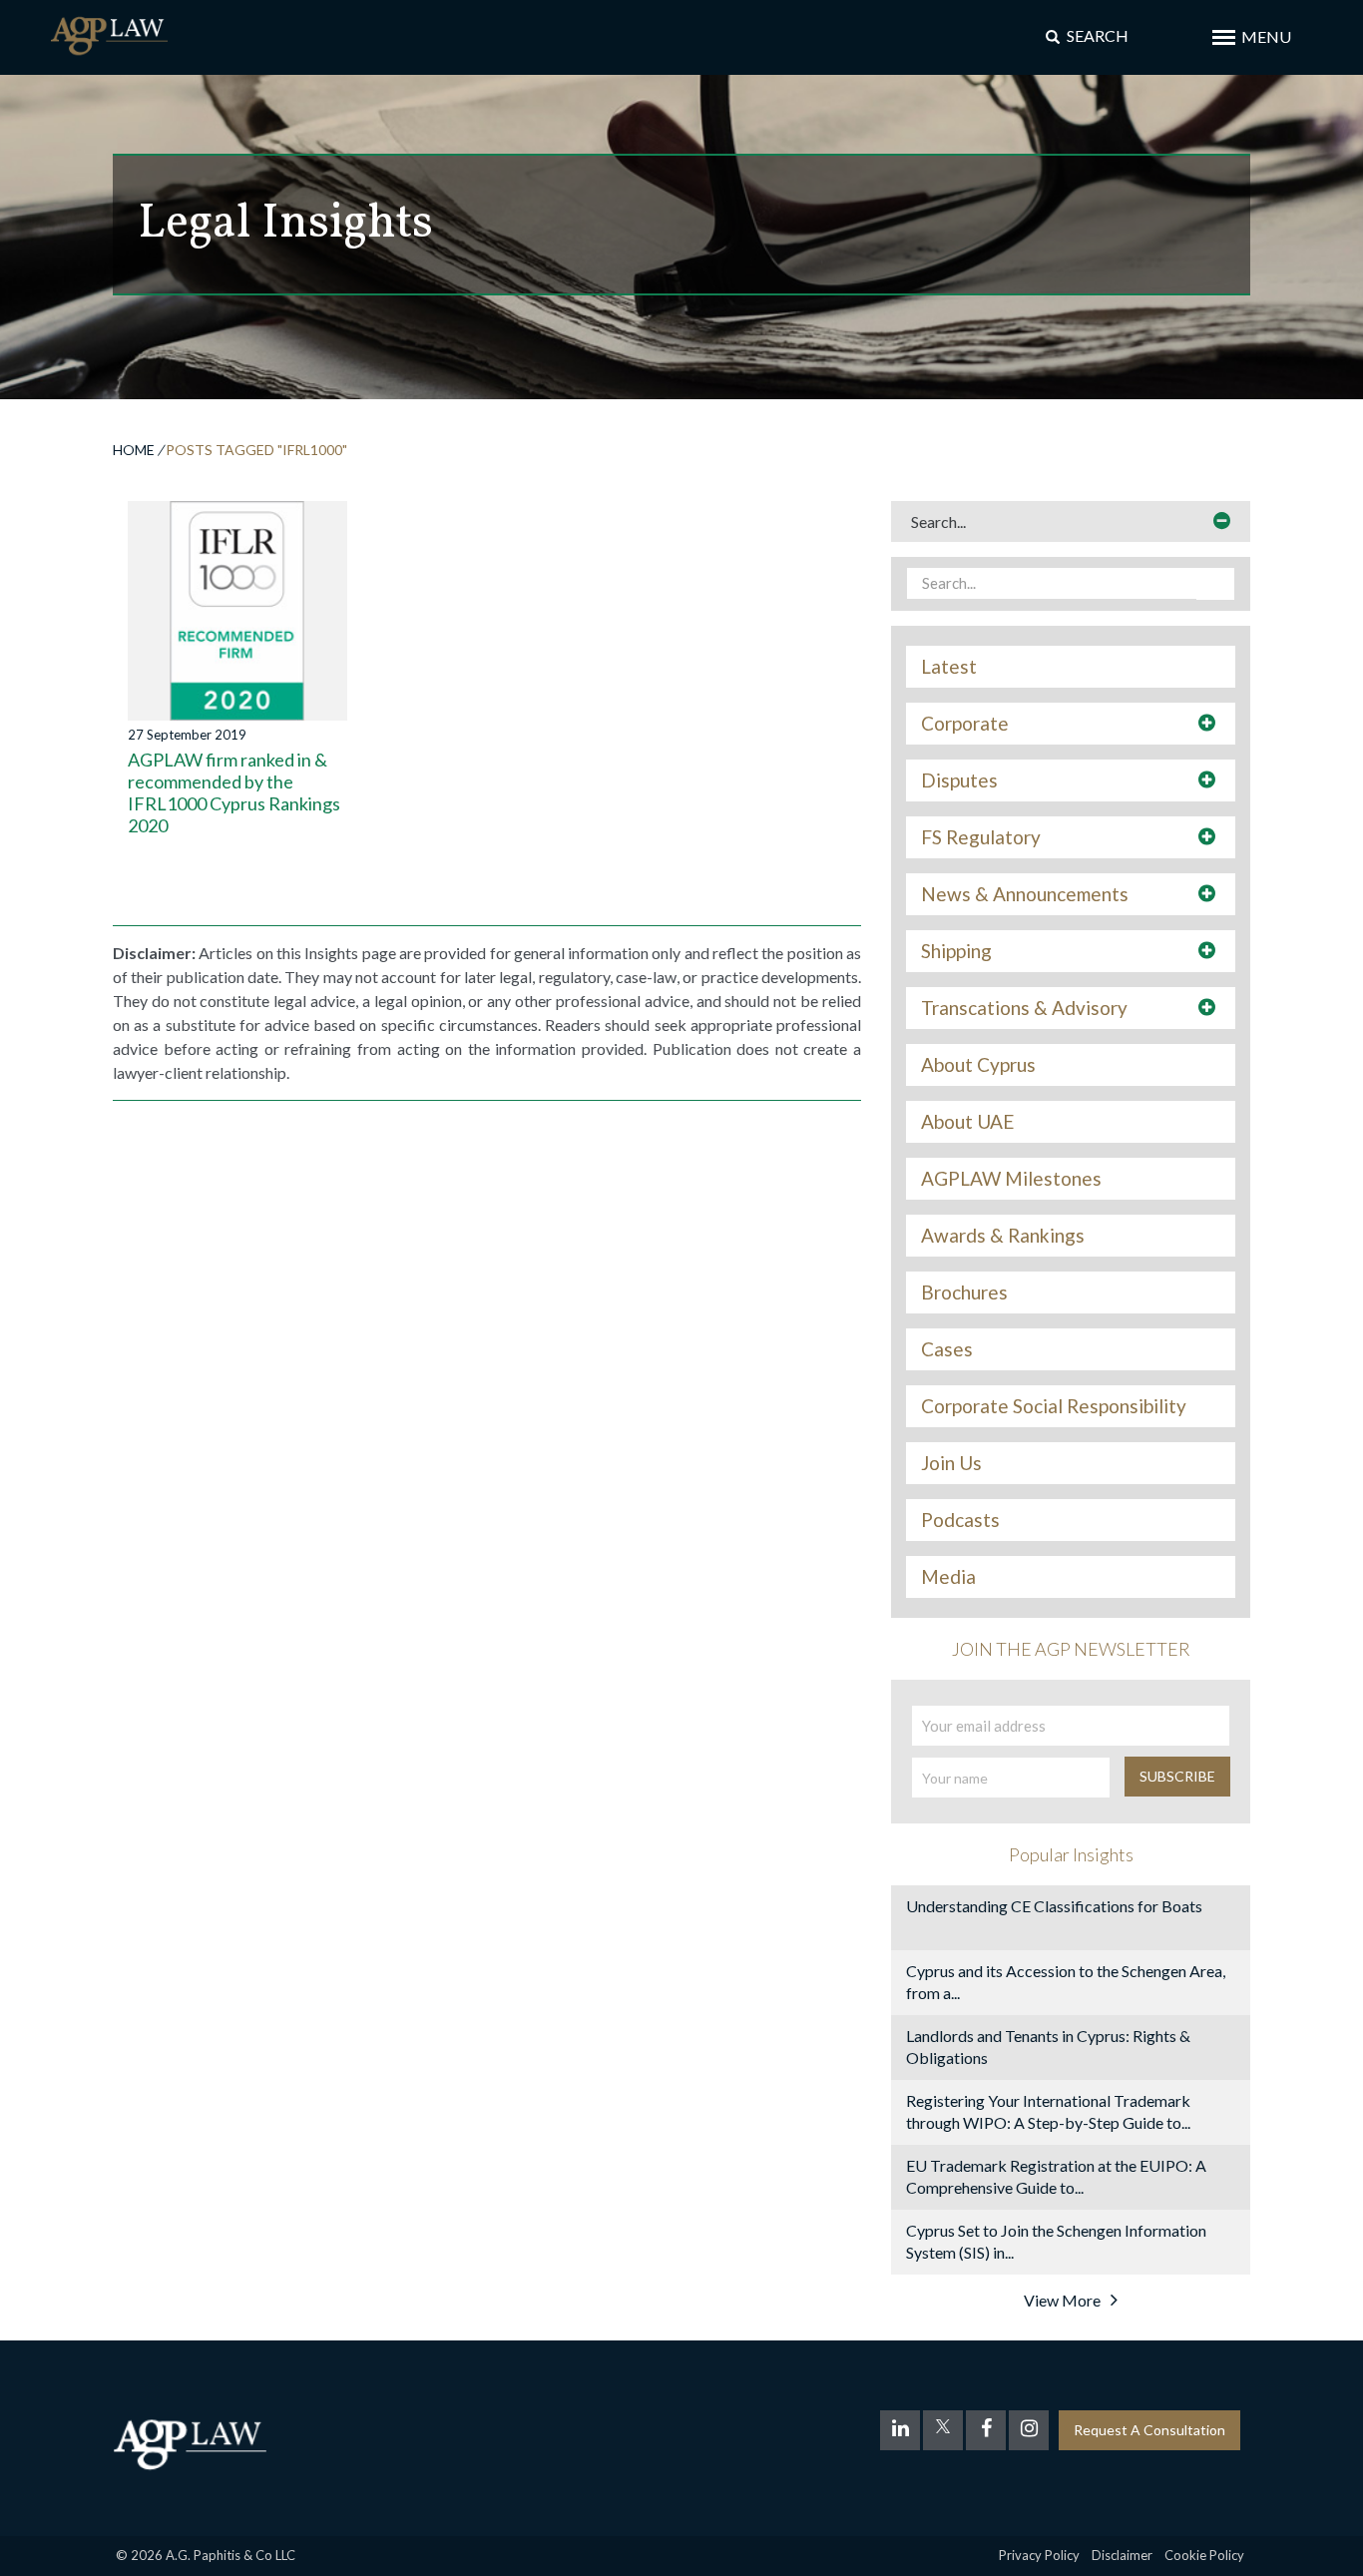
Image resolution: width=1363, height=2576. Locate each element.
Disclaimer (1122, 2555)
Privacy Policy (1039, 2555)
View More (1062, 2300)
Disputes (959, 780)
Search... (938, 521)
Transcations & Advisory (1024, 1008)
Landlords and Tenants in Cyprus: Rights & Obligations (1048, 2047)
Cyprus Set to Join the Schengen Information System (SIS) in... (1056, 2241)
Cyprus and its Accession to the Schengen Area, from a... (1066, 1982)
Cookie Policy (1204, 2555)
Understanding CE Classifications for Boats (1054, 1906)
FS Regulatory (981, 837)
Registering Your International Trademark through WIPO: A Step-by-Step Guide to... (1048, 2111)
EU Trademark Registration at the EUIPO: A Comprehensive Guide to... (1056, 2176)
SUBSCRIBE (1177, 1776)
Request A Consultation (1149, 2430)
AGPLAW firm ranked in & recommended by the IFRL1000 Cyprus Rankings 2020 (234, 792)
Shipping (956, 951)
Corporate (965, 724)
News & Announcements (1025, 894)
